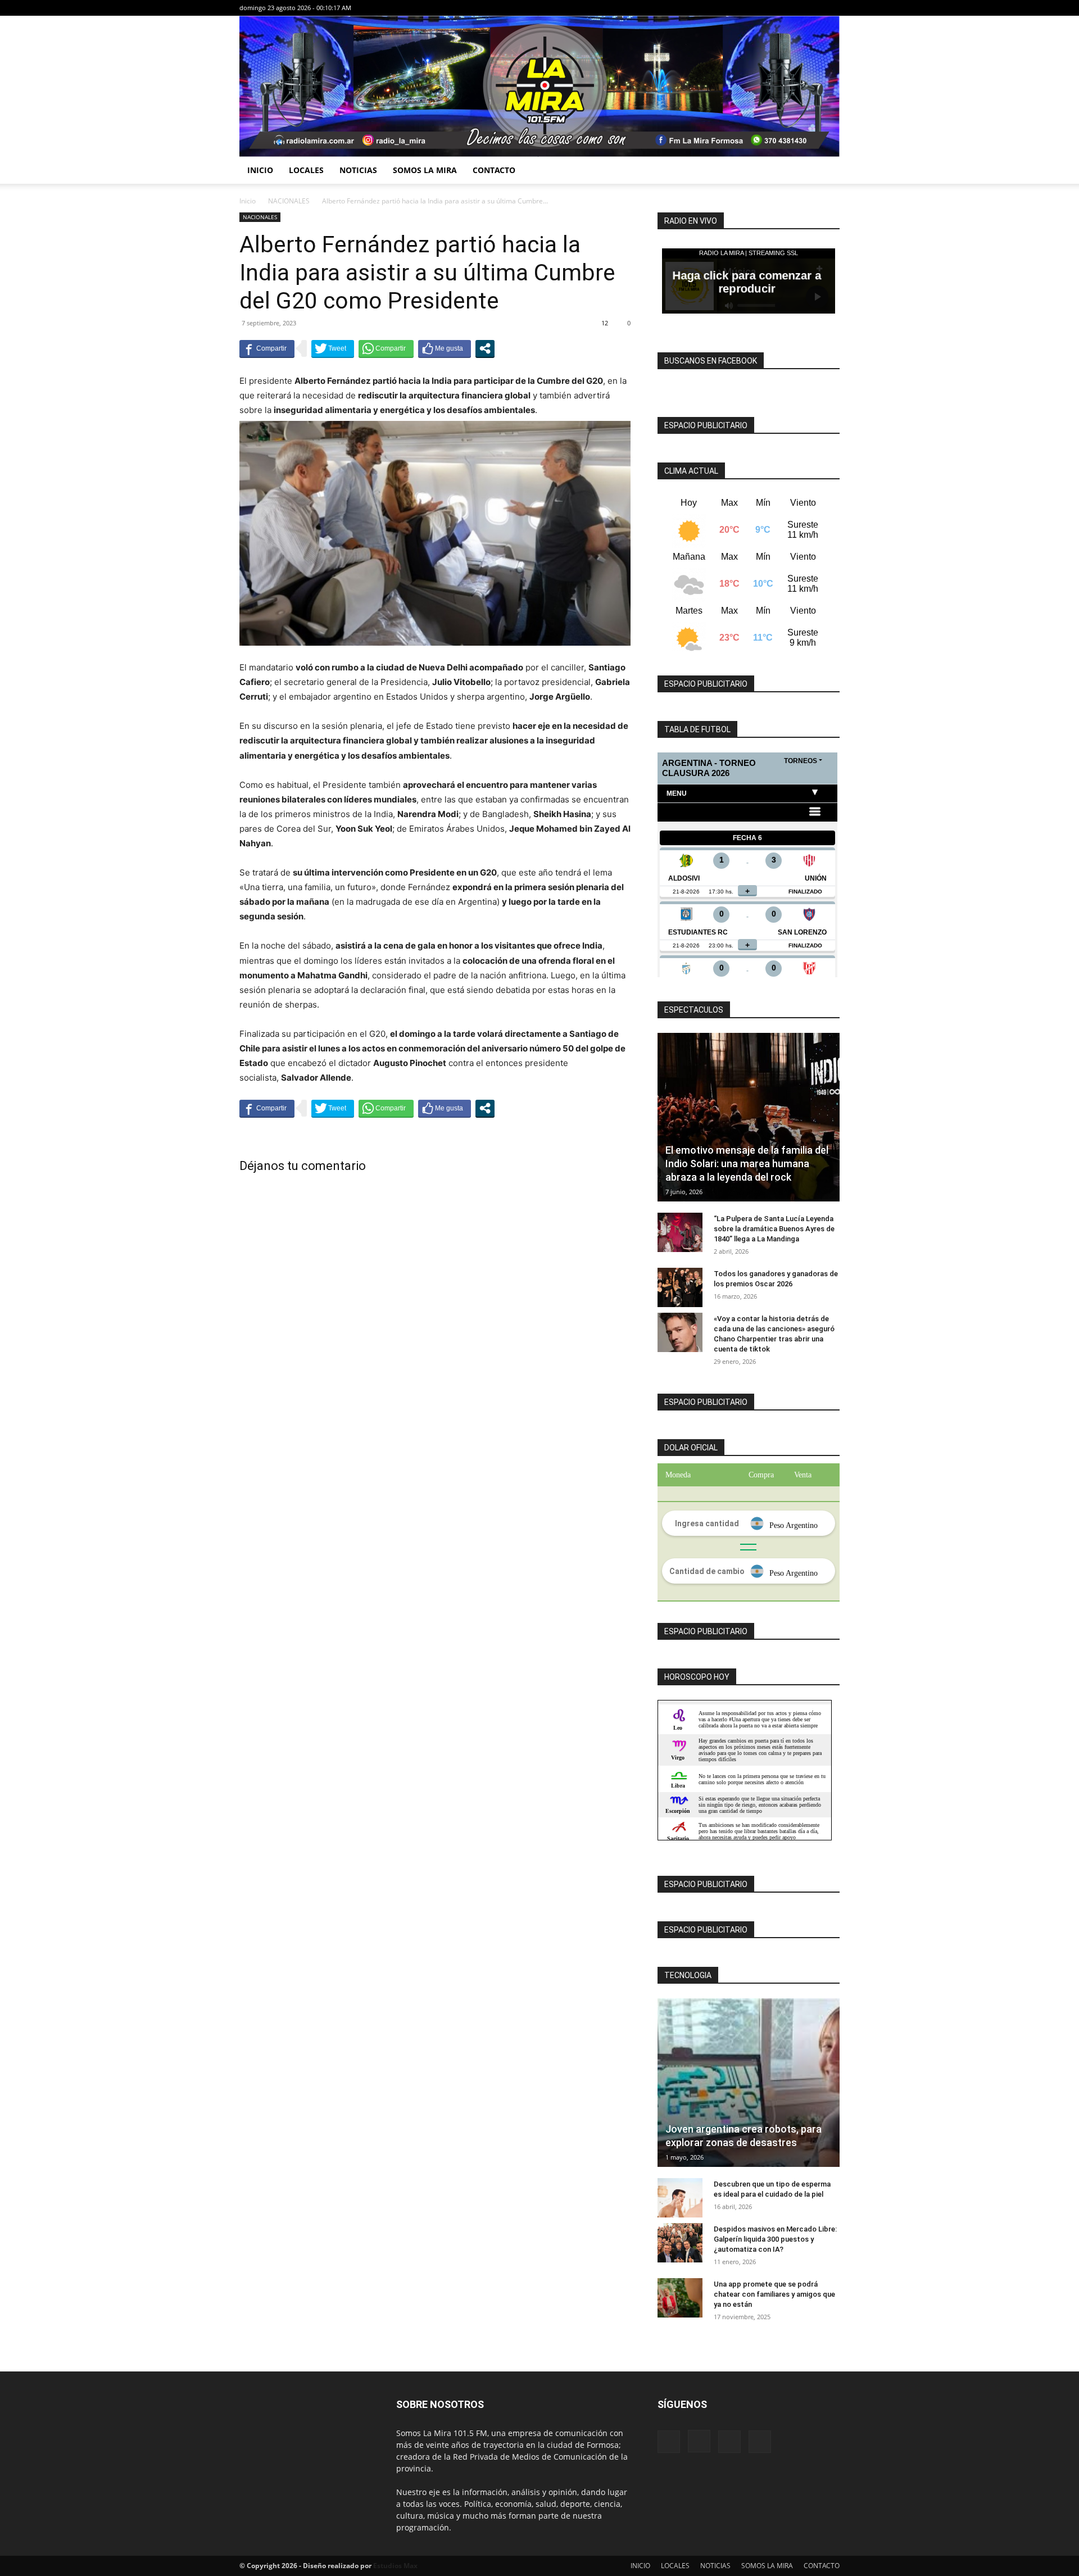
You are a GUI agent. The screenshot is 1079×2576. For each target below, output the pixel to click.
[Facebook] (776, 8)
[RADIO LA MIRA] (539, 86)
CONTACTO (494, 170)
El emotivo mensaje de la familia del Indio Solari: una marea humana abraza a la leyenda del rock (747, 1164)
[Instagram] (794, 8)
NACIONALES (289, 201)
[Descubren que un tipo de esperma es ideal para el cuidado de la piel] (680, 2198)
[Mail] (813, 8)
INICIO (260, 170)
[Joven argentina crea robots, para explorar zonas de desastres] (749, 2083)
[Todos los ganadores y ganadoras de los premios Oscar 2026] (680, 1287)
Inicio (248, 201)
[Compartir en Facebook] (267, 348)
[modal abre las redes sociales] (485, 348)
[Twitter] (831, 8)
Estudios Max (395, 2566)
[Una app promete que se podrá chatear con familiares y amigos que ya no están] (680, 2298)
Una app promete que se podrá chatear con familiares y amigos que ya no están (774, 2294)
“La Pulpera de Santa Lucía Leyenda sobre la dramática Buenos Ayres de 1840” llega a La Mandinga (774, 1229)
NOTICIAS (358, 170)
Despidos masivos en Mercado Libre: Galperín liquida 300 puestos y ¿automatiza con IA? (775, 2239)
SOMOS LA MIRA (425, 170)
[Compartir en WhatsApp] (386, 348)
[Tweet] (333, 348)
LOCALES (306, 170)
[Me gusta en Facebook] (445, 348)
